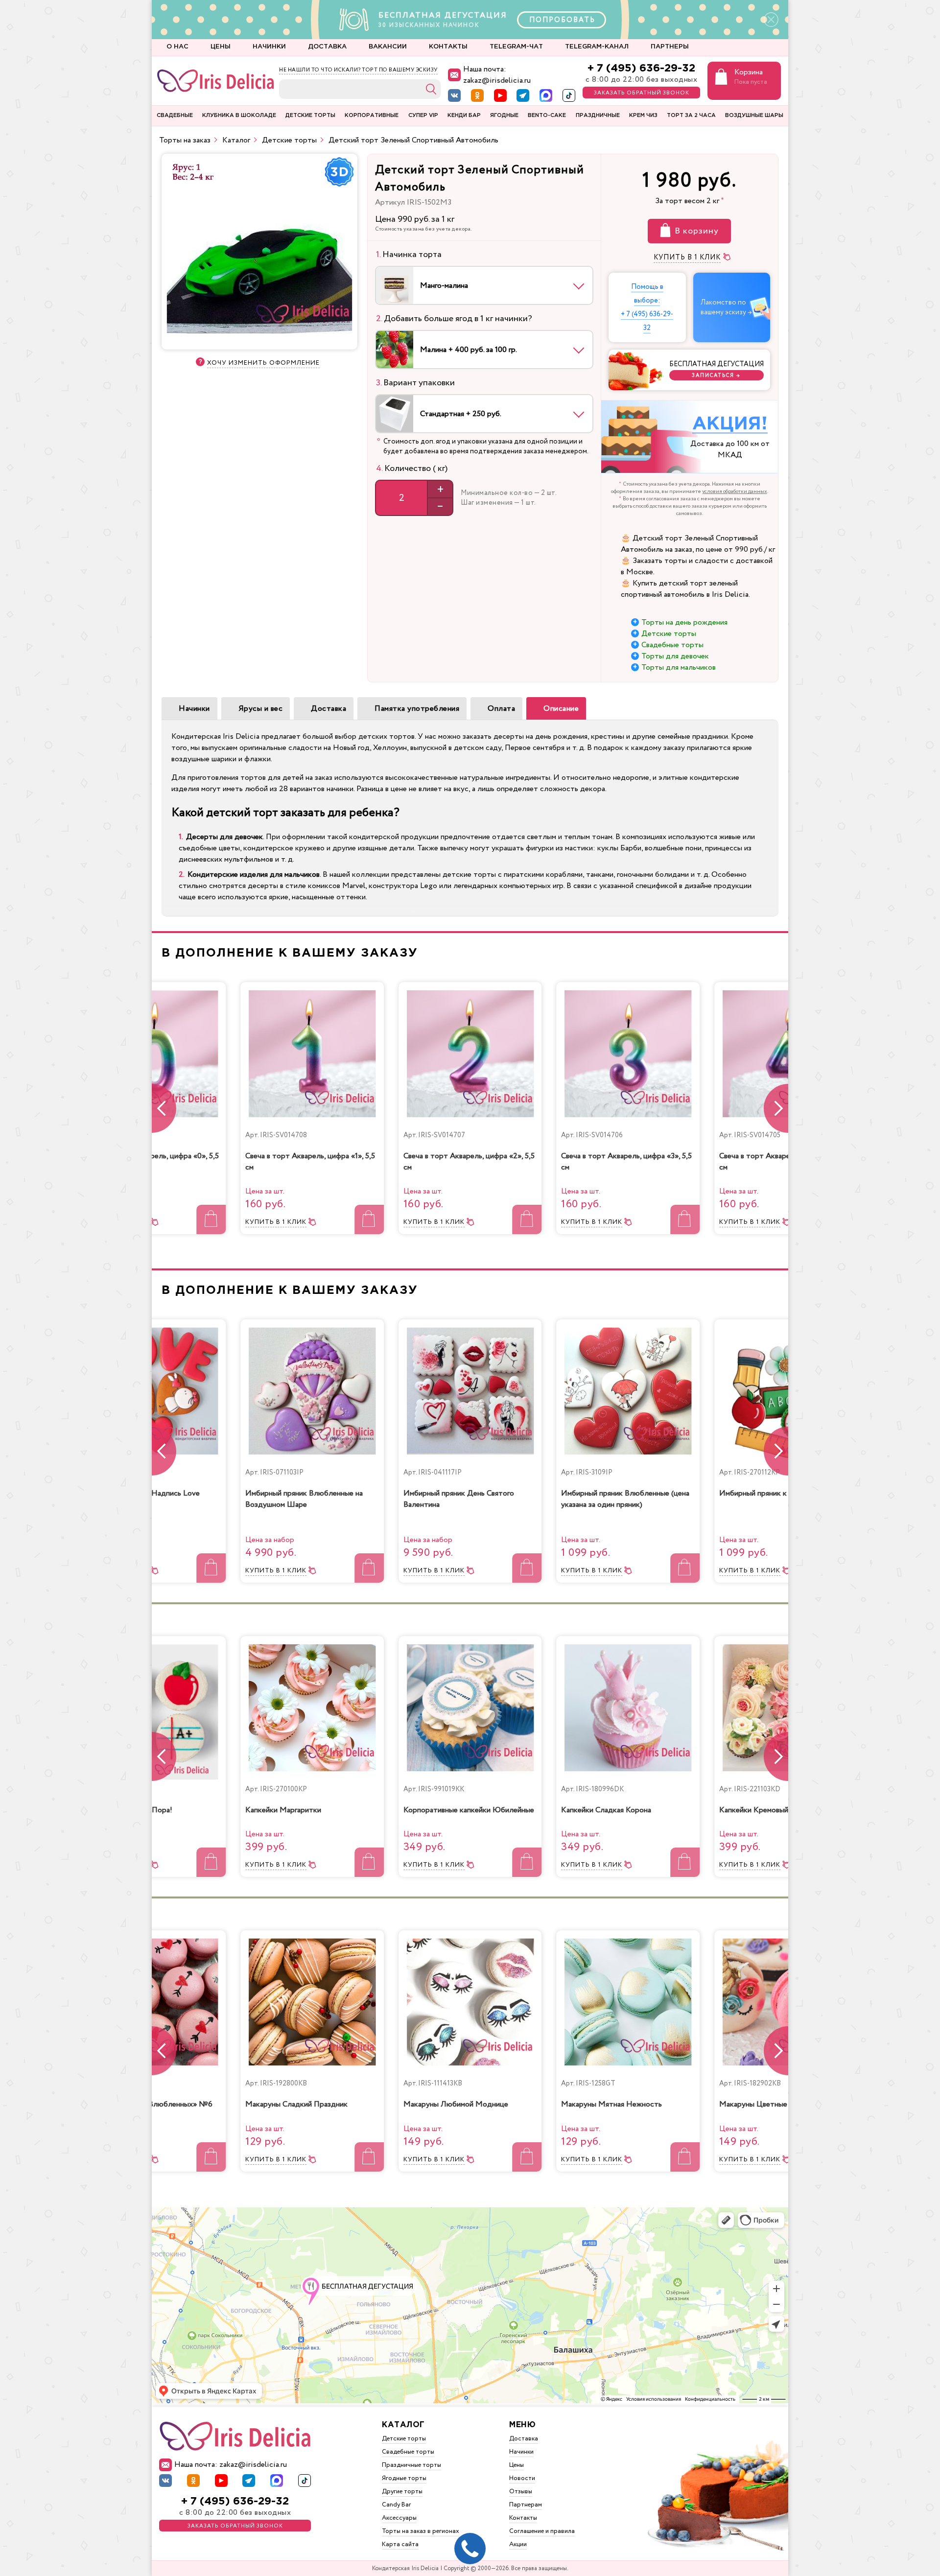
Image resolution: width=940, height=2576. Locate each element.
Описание (561, 709)
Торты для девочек (675, 656)
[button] (776, 1108)
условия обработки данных (735, 492)
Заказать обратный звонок (642, 93)
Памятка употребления (417, 709)
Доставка (329, 709)
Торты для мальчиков (679, 667)
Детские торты (669, 634)
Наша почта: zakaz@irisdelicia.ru (497, 75)
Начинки (194, 709)
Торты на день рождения (684, 622)
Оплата (501, 709)
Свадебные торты (672, 645)
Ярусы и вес (261, 709)
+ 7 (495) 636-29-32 (641, 68)
